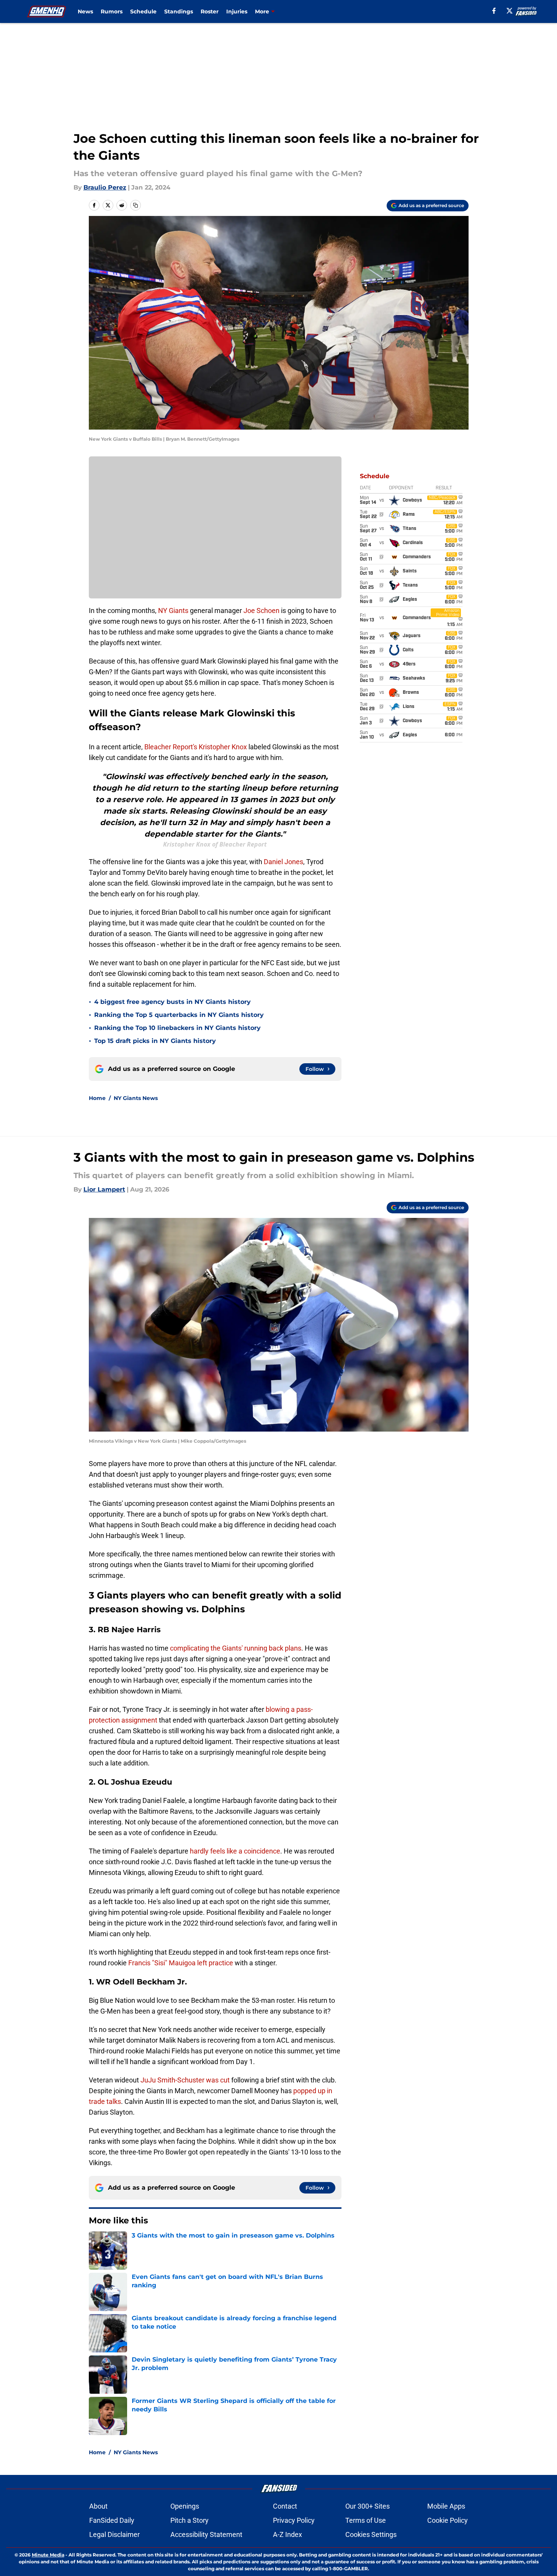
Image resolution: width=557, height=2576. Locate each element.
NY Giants (173, 610)
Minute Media (48, 2555)
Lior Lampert (104, 1189)
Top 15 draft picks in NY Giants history (155, 1041)
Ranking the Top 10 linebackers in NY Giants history (177, 1028)
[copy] (136, 205)
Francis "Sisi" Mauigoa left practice (181, 1963)
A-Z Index (287, 2534)
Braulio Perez (105, 187)
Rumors (112, 11)
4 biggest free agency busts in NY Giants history (172, 1002)
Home (97, 1098)
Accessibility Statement (206, 2534)
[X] (510, 11)
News (85, 11)
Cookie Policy (448, 2520)
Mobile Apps (446, 2506)
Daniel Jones (283, 862)
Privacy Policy (294, 2520)
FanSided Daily (112, 2520)
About (98, 2506)
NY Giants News (136, 1098)
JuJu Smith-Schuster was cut (185, 2080)
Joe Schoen (261, 610)
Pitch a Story (189, 2520)
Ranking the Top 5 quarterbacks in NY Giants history (179, 1015)
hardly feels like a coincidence (235, 1851)
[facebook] (494, 11)
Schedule (143, 11)
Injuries (237, 11)
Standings (179, 11)
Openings (185, 2506)
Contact (285, 2506)
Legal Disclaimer (114, 2534)
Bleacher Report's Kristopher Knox (196, 747)
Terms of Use (366, 2520)
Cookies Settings (371, 2534)
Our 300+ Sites (368, 2506)
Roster (210, 11)
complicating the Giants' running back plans (236, 1648)
